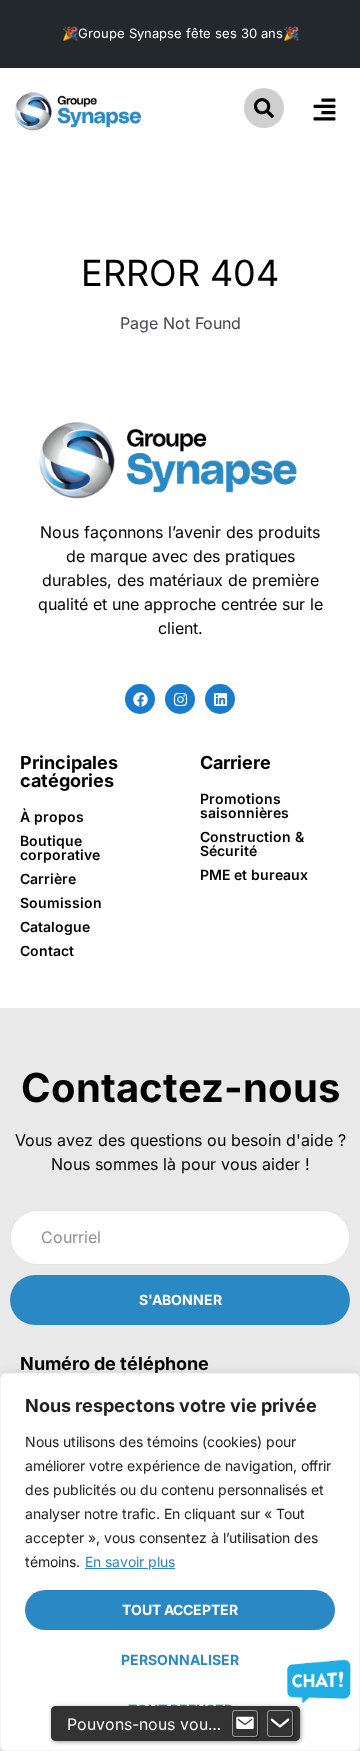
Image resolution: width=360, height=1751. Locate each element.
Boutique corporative (60, 847)
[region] (180, 1562)
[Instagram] (180, 699)
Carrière (48, 878)
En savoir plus (130, 1561)
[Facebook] (140, 699)
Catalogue (55, 926)
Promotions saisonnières (244, 805)
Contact (47, 950)
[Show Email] (245, 1724)
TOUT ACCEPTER (180, 1609)
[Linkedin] (220, 699)
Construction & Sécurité (252, 843)
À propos (52, 816)
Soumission (61, 902)
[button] (324, 110)
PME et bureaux (254, 874)
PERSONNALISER (180, 1659)
